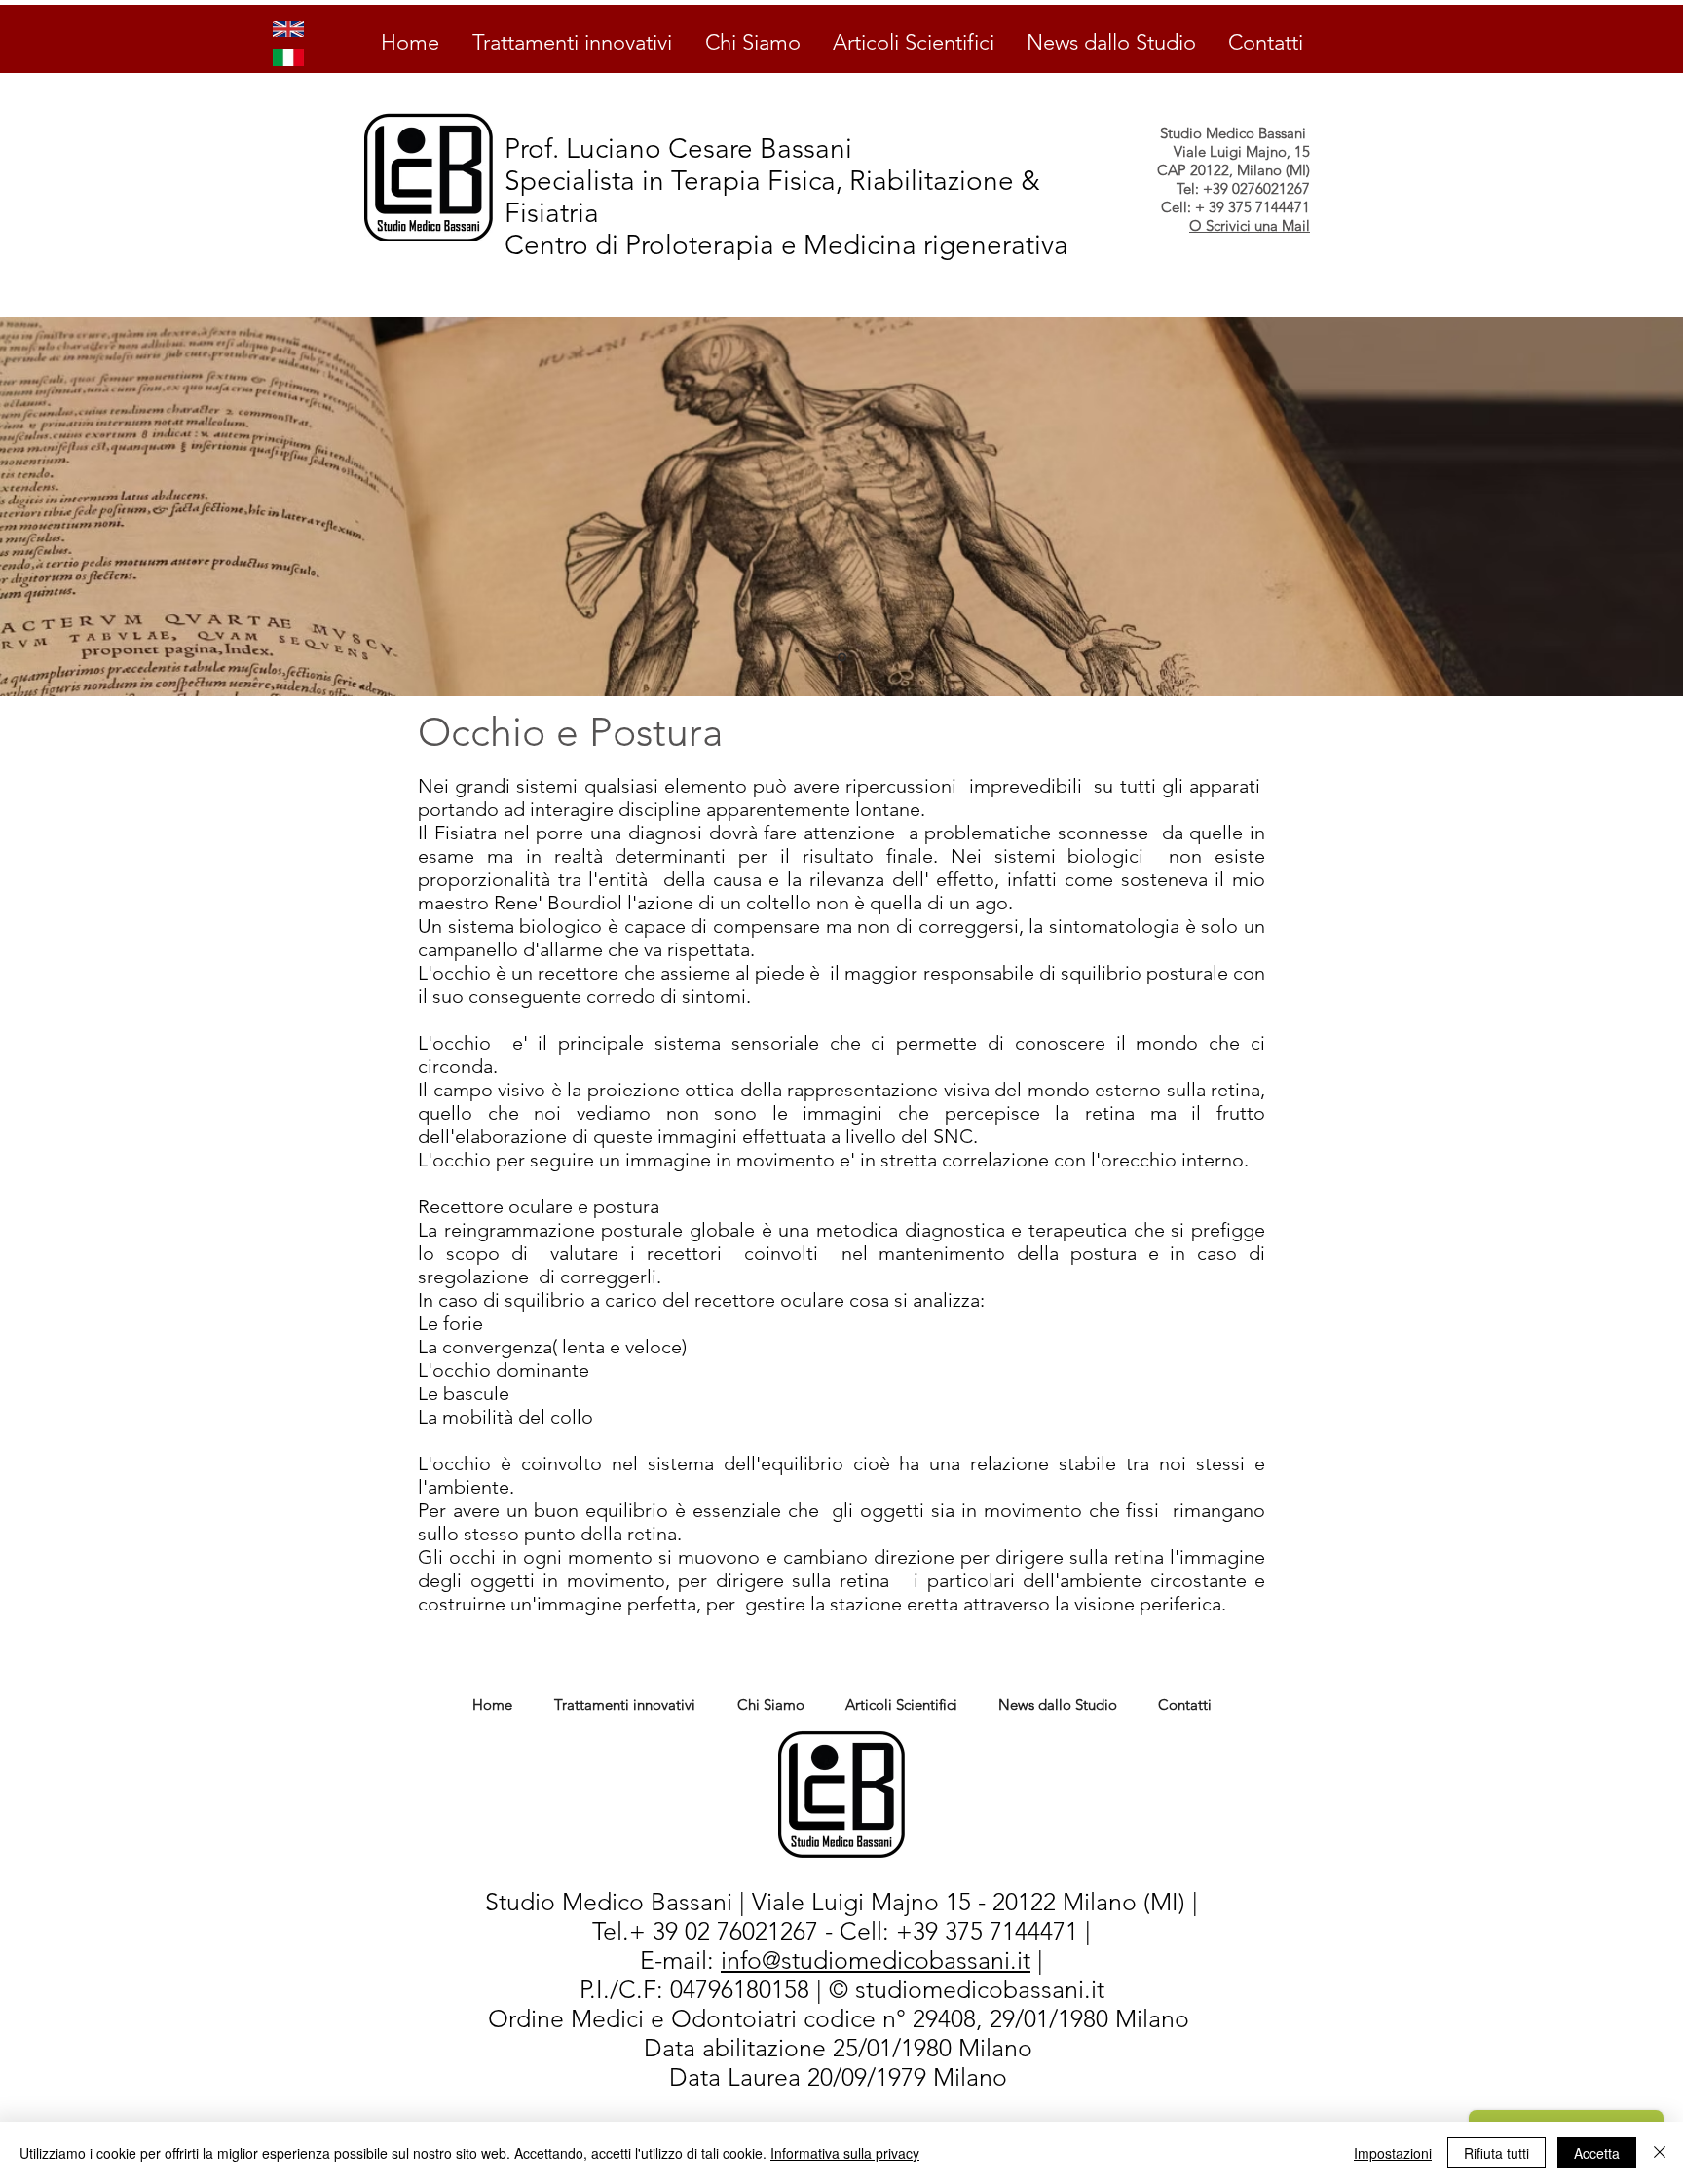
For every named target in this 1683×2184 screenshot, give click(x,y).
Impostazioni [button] (1393, 2153)
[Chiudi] (1660, 2153)
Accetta (1597, 2153)
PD (637, 2049)
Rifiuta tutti (1496, 2153)
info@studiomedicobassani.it (876, 1960)
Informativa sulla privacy (845, 2153)
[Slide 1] (842, 658)
